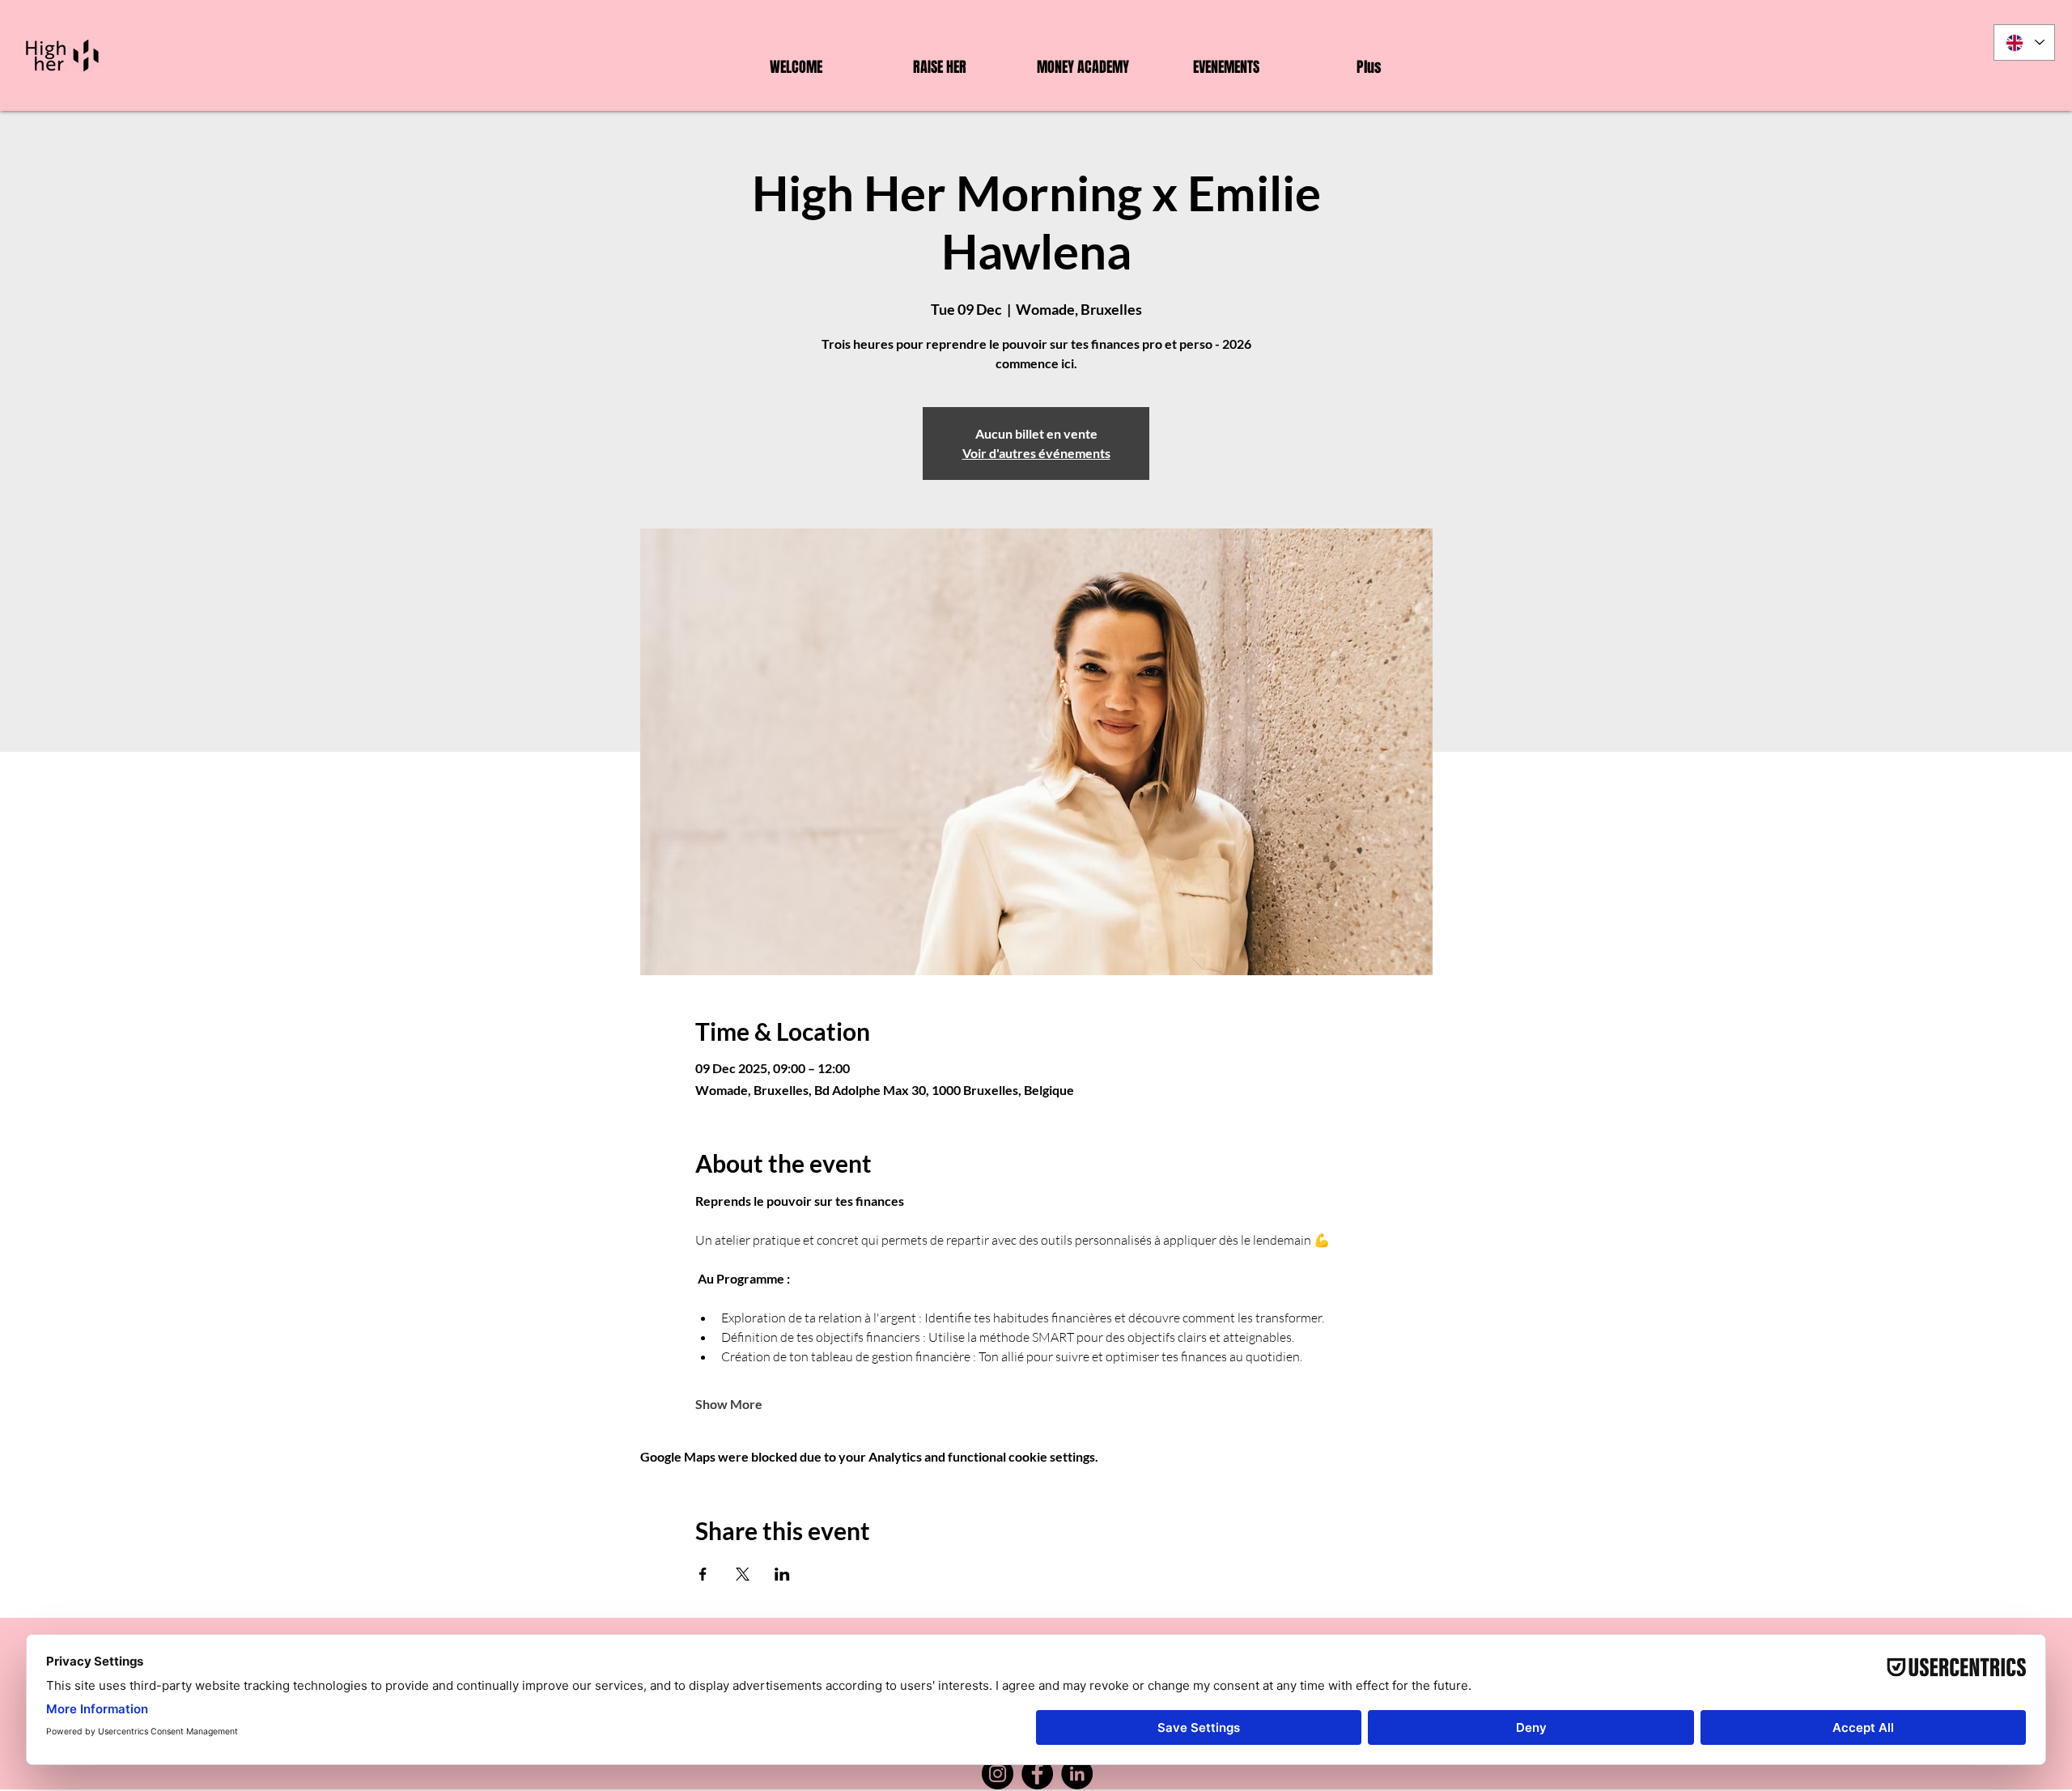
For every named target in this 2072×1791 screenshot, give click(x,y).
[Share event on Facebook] (703, 1574)
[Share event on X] (743, 1574)
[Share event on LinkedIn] (782, 1574)
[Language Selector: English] (2024, 42)
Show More (729, 1404)
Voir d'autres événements (1036, 453)
